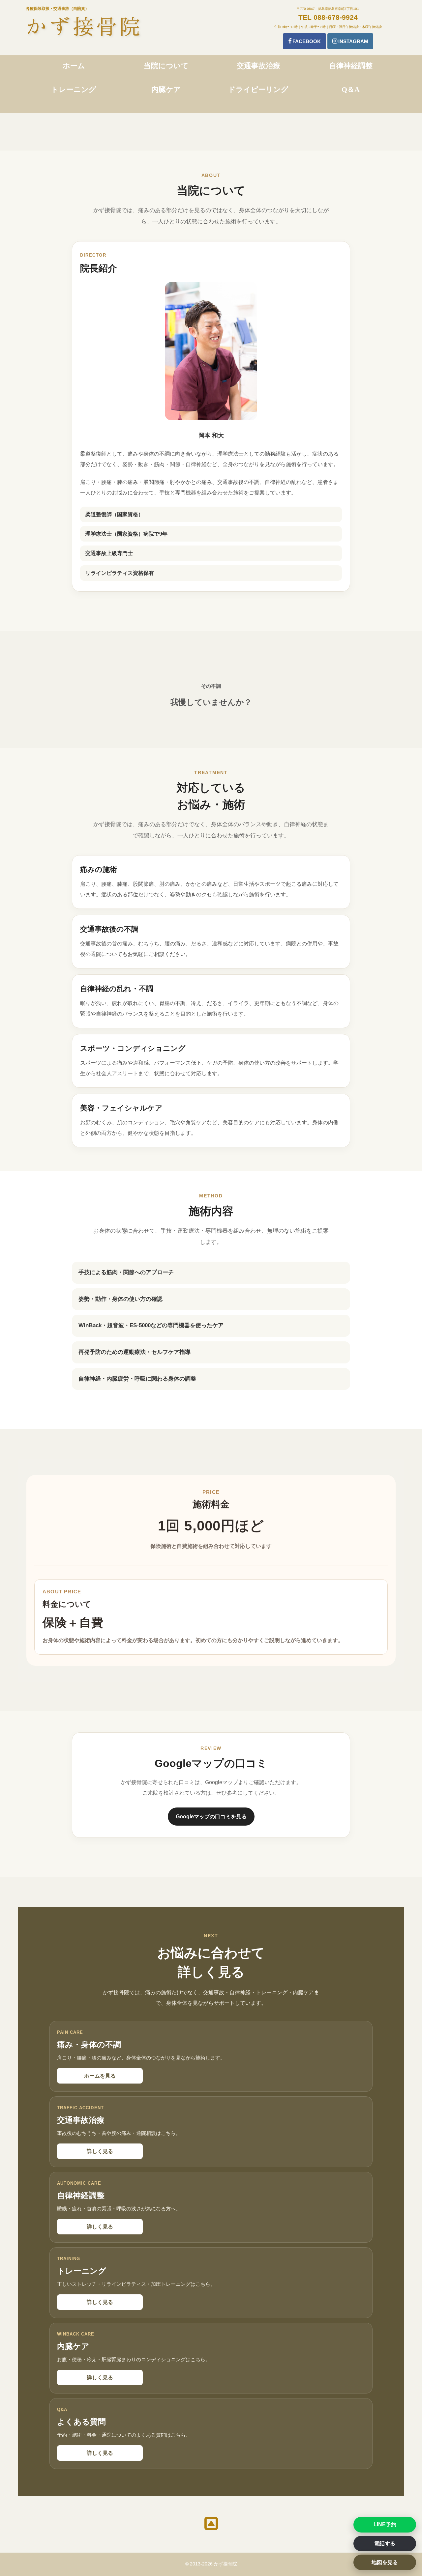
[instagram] (350, 41)
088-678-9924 (336, 17)
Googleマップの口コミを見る (211, 1817)
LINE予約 (385, 2524)
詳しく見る (100, 2151)
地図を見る (385, 2562)
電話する (385, 2544)
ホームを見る (100, 2076)
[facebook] (304, 41)
